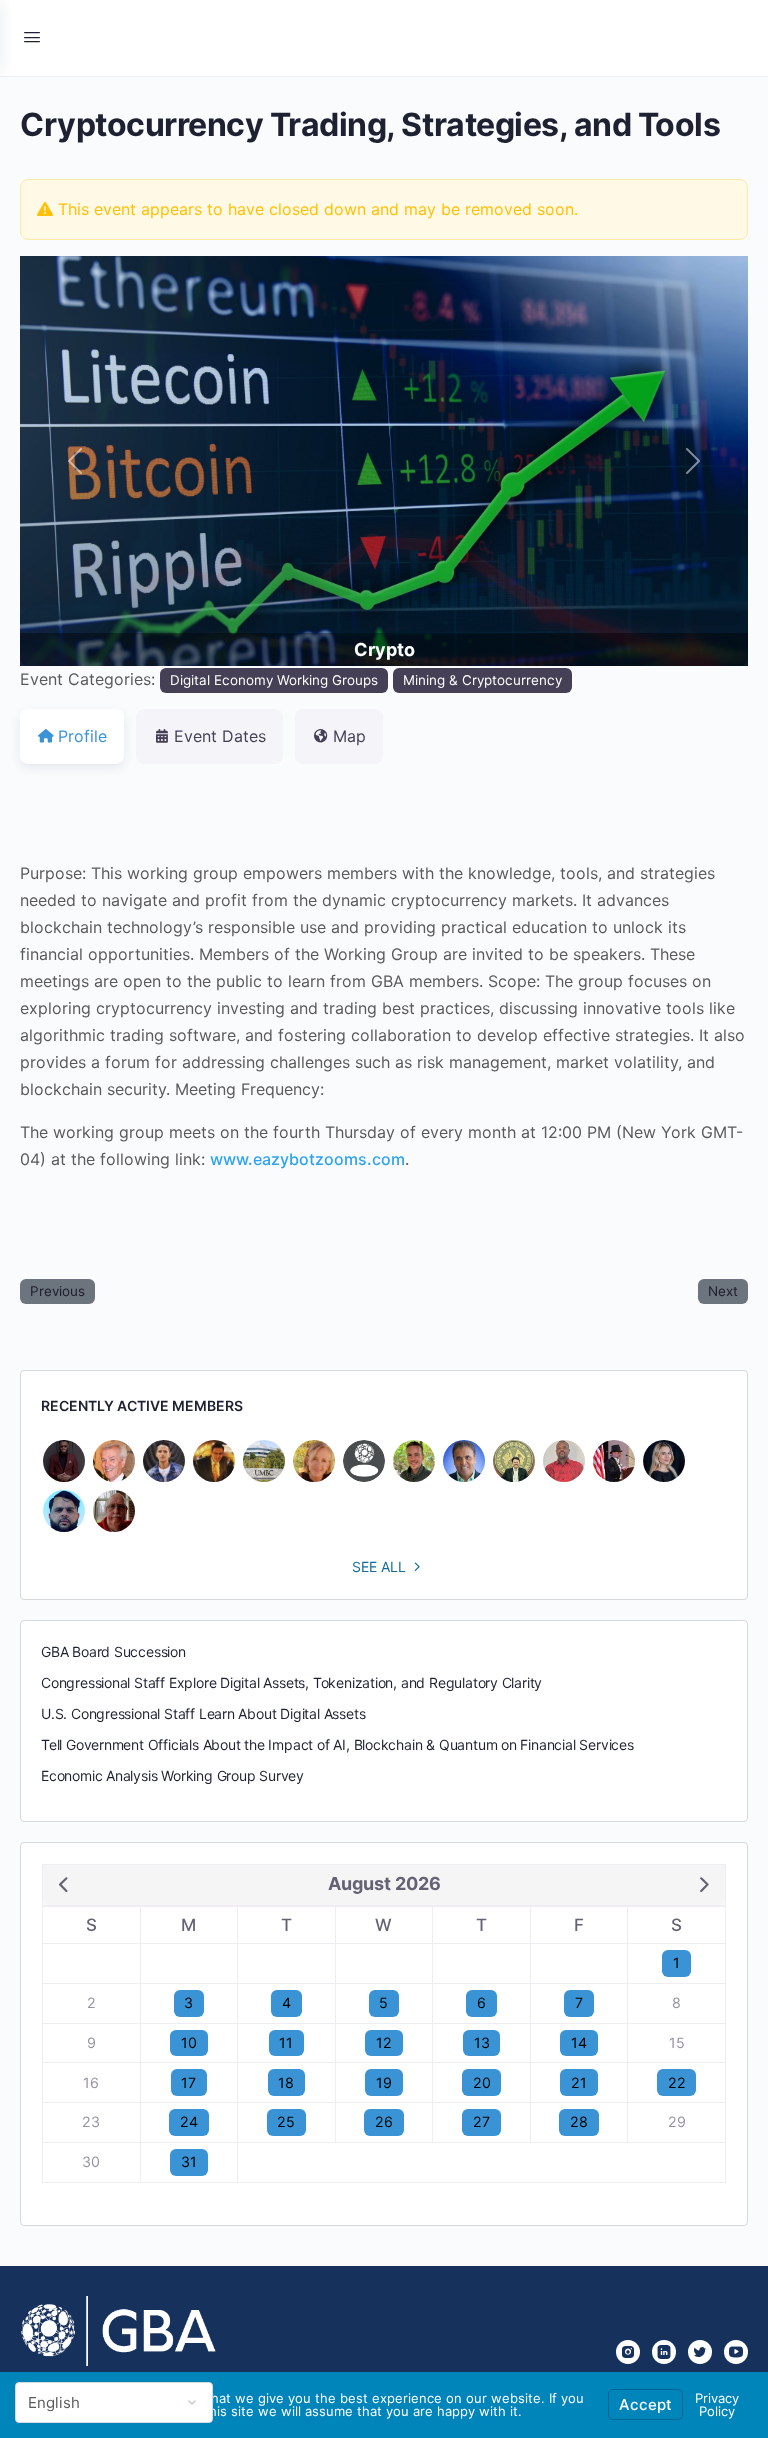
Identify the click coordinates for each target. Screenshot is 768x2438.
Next (723, 1291)
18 (286, 2082)
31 (189, 2161)
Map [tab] (349, 736)
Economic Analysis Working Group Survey (172, 1775)
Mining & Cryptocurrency (482, 680)
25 (286, 2121)
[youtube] (736, 2352)
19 (384, 2082)
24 (189, 2121)
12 (384, 2042)
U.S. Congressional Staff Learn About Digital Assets (203, 1713)
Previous (57, 1291)
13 (482, 2042)
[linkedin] (664, 2352)
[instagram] (628, 2352)
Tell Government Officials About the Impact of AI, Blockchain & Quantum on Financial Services (337, 1744)
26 (384, 2121)
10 (189, 2042)
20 (482, 2082)
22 (677, 2082)
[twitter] (700, 2352)
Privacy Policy (717, 2404)
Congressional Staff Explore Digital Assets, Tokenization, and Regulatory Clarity (291, 1682)
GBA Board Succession (113, 1651)
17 (188, 2082)
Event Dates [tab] (220, 736)
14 (579, 2042)
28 (579, 2121)
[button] (74, 461)
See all (379, 1566)
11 (286, 2042)
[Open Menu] (32, 36)
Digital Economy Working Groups (274, 680)
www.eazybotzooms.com (307, 1159)
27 (481, 2121)
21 (579, 2082)
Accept (645, 2404)
